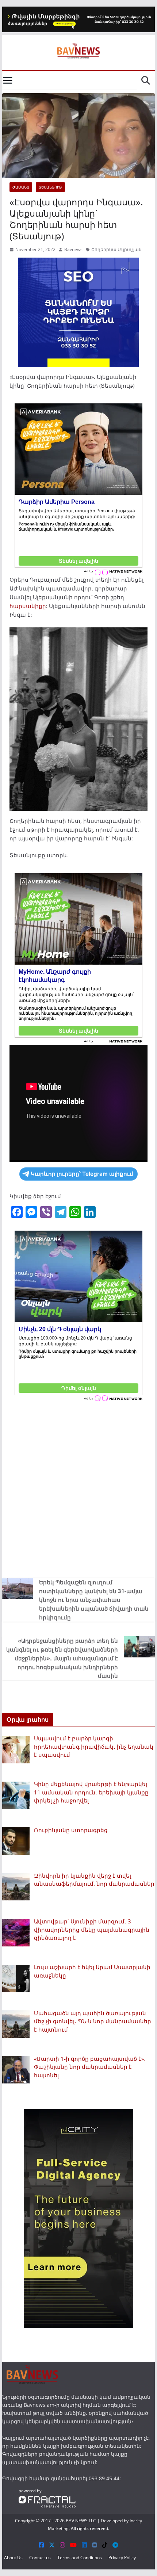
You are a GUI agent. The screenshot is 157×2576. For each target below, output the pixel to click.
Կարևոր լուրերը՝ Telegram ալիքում (82, 1174)
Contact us (40, 2558)
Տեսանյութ (50, 187)
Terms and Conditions (80, 2558)
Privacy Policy (122, 2558)
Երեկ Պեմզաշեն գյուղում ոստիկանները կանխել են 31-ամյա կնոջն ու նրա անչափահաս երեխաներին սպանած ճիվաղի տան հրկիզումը (94, 1600)
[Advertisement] (78, 1488)
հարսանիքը (28, 606)
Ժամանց (21, 187)
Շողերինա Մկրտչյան (116, 249)
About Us (13, 2558)
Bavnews (73, 249)
